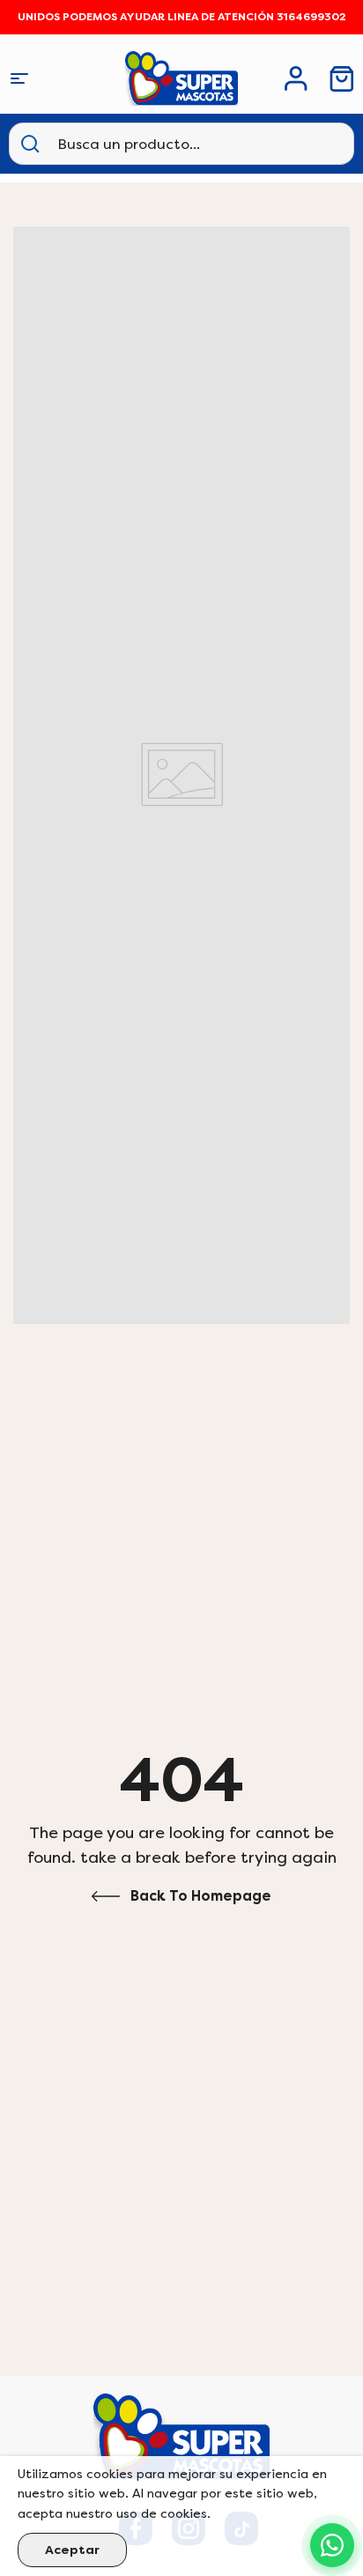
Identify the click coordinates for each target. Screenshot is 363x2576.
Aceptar (72, 2550)
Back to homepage (201, 1896)
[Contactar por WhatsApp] (332, 2545)
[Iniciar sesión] (296, 78)
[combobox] (145, 144)
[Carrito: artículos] (342, 79)
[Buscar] (30, 144)
